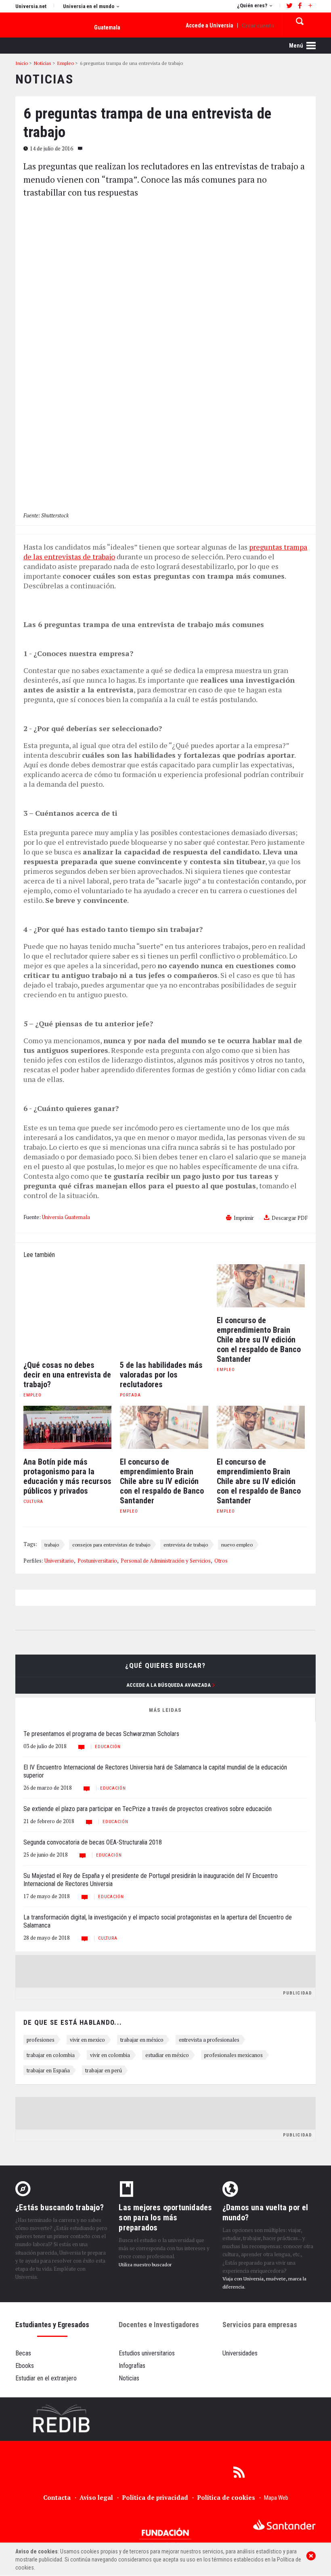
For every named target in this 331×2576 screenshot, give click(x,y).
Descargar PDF (290, 1218)
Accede (209, 25)
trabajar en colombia (51, 2055)
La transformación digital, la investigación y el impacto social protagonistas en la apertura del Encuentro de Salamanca (158, 1921)
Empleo (32, 1395)
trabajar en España (48, 2070)
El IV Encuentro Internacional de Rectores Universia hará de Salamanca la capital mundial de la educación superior (155, 1771)
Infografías (132, 2366)
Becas (23, 2353)
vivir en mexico (87, 2040)
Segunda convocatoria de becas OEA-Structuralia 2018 (93, 1842)
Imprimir (244, 1218)
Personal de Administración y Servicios (166, 1561)
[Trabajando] (165, 2419)
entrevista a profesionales (209, 2040)
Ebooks (25, 2366)
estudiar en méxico (167, 2055)
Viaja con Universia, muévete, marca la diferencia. (264, 2283)
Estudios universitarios (147, 2353)
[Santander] (284, 2525)
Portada (130, 1395)
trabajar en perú (104, 2070)
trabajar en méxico (142, 2040)
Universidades (240, 2353)
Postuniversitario (97, 1561)
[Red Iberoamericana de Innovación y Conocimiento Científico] (62, 2419)
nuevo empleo (237, 1544)
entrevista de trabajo (186, 1544)
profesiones (41, 2040)
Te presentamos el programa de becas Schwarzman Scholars (101, 1734)
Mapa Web (276, 2498)
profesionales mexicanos (234, 2055)
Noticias (129, 2378)
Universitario (59, 1561)
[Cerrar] (311, 2556)
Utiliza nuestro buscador (145, 2264)
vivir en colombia (110, 2055)
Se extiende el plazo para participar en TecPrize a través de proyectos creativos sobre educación (148, 1809)
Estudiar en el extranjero (46, 2378)
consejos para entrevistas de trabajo (111, 1544)
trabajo (52, 1544)
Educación (108, 1747)
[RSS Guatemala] (239, 2472)
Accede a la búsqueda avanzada (169, 1685)
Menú (297, 46)
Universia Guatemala (66, 1217)
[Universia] (43, 2526)
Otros (221, 1561)
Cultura (33, 1502)
